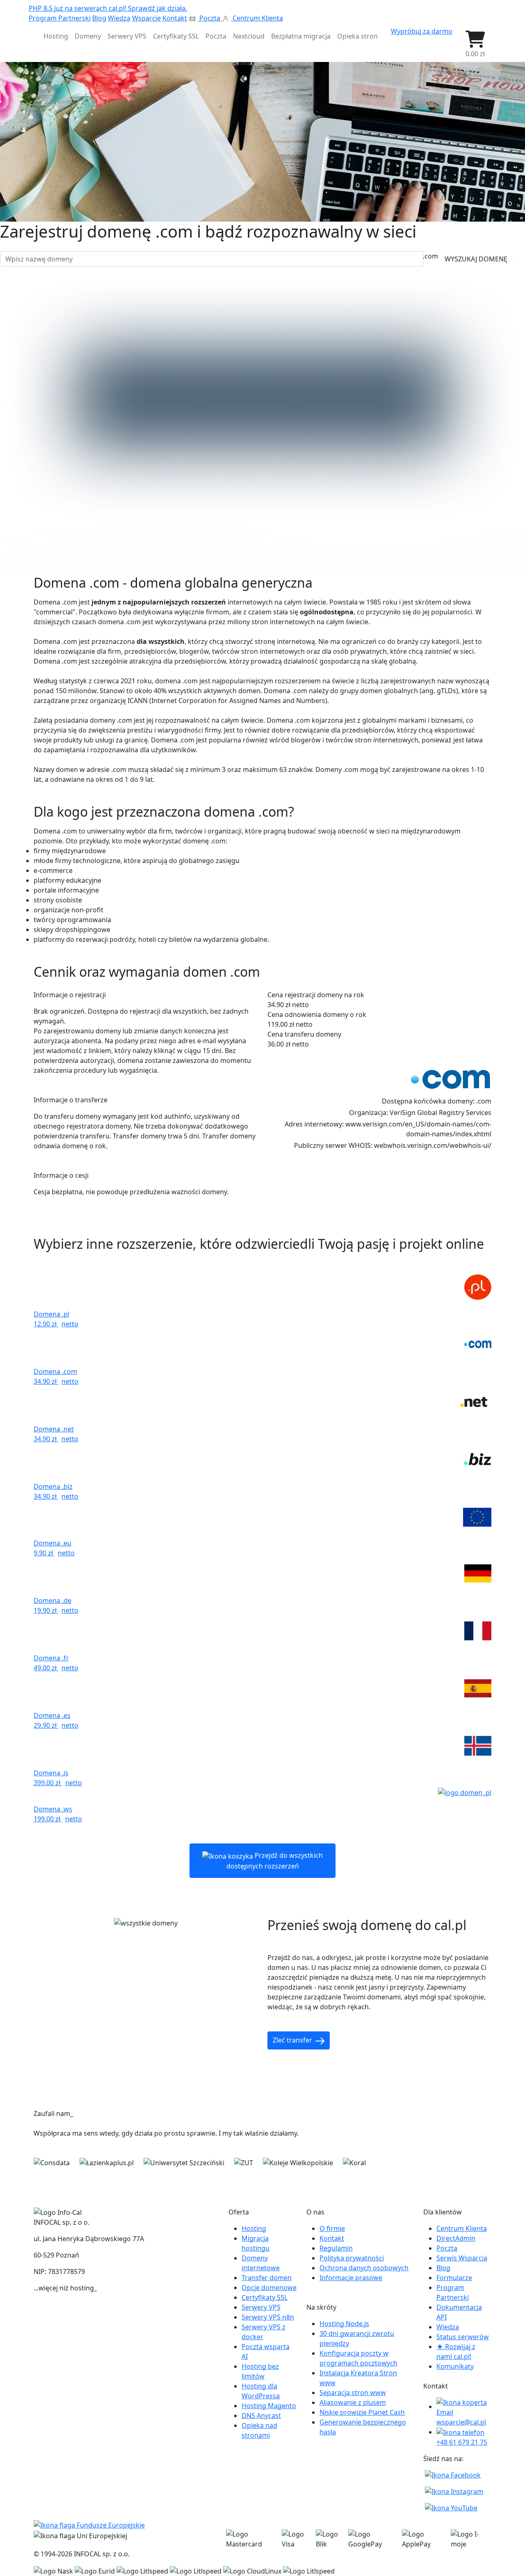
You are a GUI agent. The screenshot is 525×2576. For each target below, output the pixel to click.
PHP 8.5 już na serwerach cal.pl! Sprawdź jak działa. (108, 8)
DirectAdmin (456, 2238)
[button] (475, 44)
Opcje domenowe (269, 2287)
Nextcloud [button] (249, 36)
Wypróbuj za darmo (422, 31)
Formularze (454, 2278)
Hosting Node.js (344, 2324)
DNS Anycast (261, 2416)
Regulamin (336, 2248)
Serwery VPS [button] (127, 36)
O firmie (332, 2228)
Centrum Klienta (257, 18)
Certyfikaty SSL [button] (176, 36)
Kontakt (175, 18)
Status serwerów (463, 2337)
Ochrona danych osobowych (364, 2268)
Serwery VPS (261, 2307)
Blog (99, 18)
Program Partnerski (60, 18)
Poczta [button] (216, 36)
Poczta (210, 18)
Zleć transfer (293, 2040)
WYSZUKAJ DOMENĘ (477, 259)
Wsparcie (146, 18)
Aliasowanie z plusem (353, 2402)
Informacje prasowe (351, 2278)
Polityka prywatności (352, 2258)
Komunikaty (455, 2366)
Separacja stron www (353, 2393)
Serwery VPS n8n (268, 2317)
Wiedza (119, 18)
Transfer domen (267, 2278)
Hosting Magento (269, 2406)
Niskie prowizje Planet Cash (362, 2412)
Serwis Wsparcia (462, 2258)
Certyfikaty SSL (265, 2297)
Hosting (254, 2228)
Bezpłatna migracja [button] (301, 36)
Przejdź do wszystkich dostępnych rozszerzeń (275, 1861)
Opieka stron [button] (357, 36)
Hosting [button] (56, 36)
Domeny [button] (88, 36)
